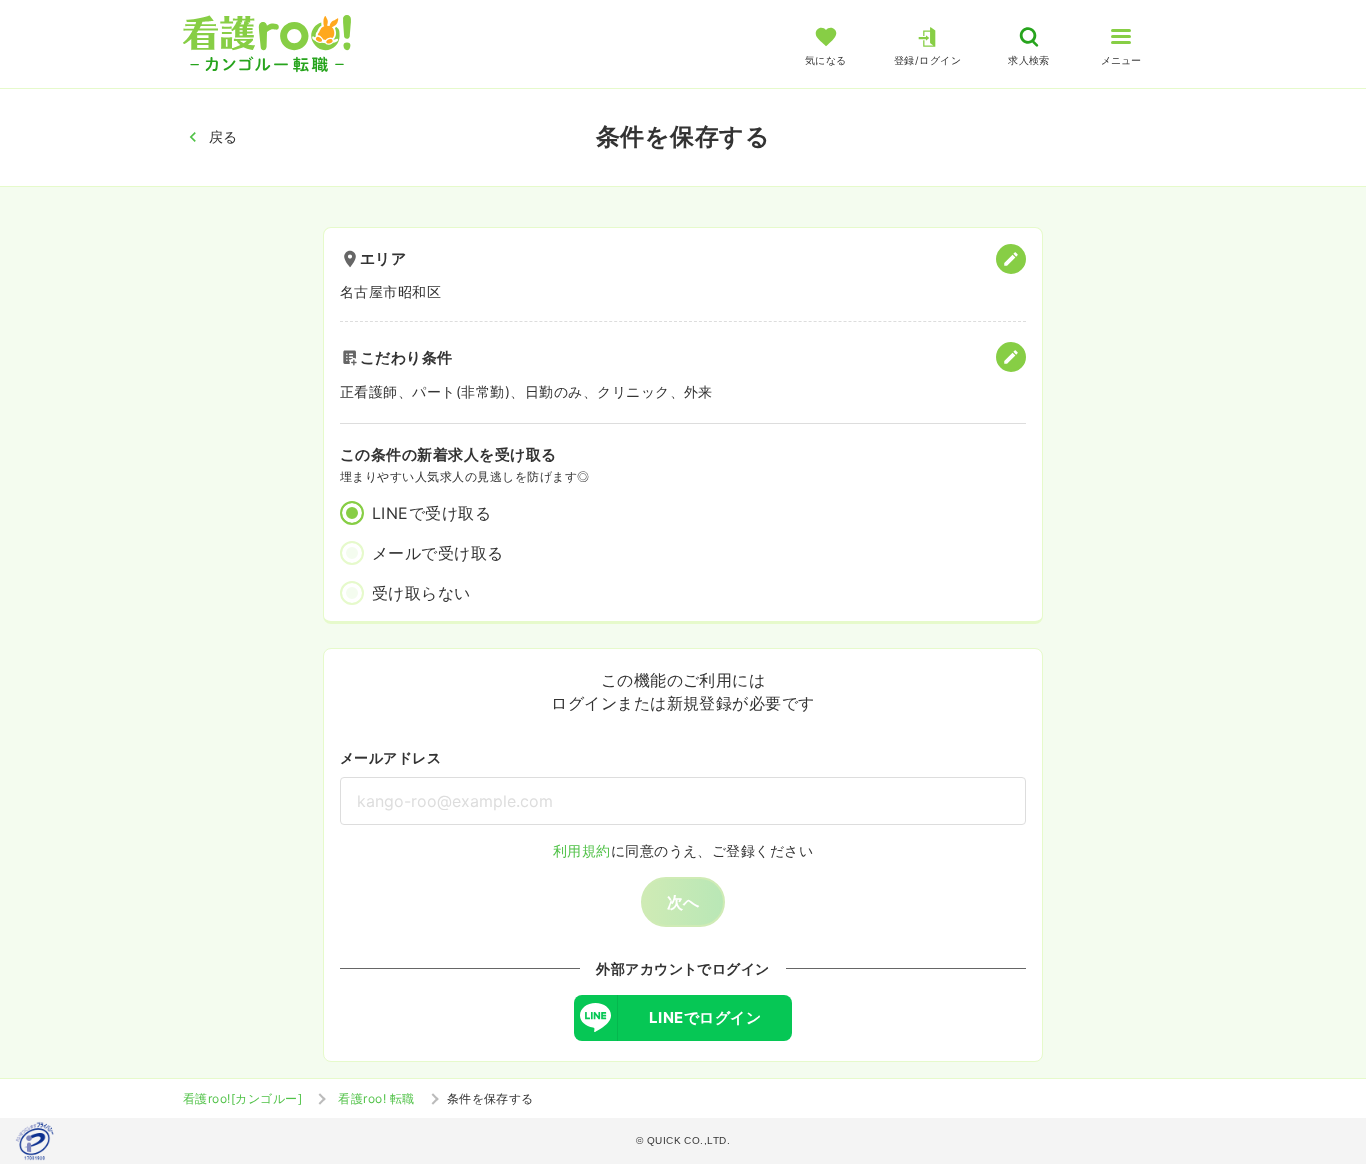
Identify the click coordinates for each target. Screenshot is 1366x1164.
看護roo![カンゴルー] (242, 1098)
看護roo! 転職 (376, 1098)
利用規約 (582, 850)
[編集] (1011, 259)
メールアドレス (390, 757)
